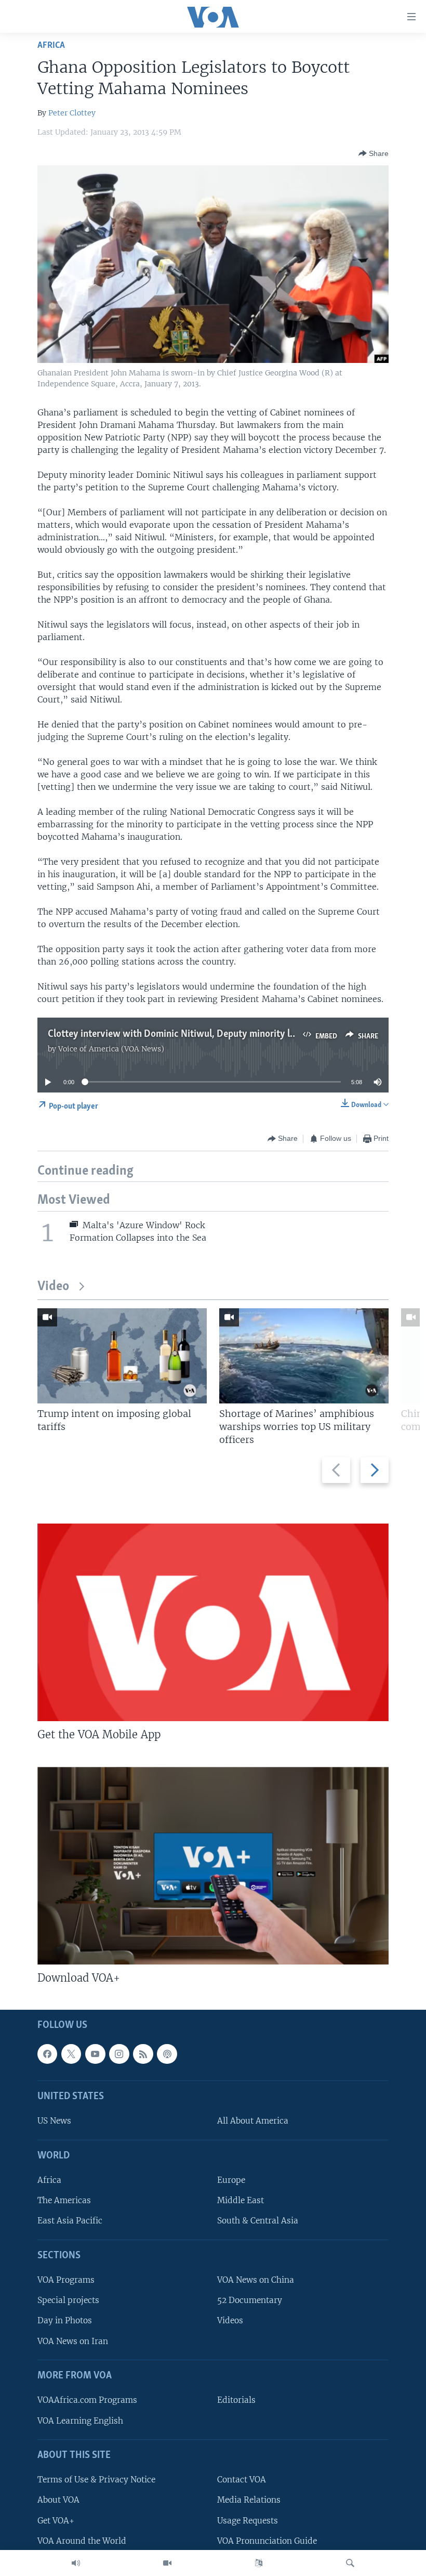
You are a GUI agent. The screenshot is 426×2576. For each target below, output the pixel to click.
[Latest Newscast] (76, 2563)
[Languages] (259, 2563)
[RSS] (143, 2054)
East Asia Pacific (70, 2221)
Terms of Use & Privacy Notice (96, 2480)
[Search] (350, 2563)
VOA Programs (66, 2280)
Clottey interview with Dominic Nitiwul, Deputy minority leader (180, 1034)
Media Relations (249, 2500)
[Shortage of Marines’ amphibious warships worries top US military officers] (304, 1356)
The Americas (64, 2200)
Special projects (68, 2300)
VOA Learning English (80, 2421)
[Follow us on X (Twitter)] (71, 2054)
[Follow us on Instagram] (119, 2054)
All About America (253, 2121)
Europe (231, 2180)
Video (53, 1287)
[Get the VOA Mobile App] (213, 1622)
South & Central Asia (258, 2221)
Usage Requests (248, 2521)
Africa (51, 45)
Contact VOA (242, 2480)
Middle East (241, 2200)
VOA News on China (256, 2280)
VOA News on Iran (73, 2341)
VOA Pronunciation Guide (267, 2541)
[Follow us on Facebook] (47, 2054)
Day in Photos (65, 2321)
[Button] (374, 153)
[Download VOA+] (213, 1866)
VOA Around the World (82, 2541)
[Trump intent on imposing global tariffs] (122, 1356)
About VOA (58, 2500)
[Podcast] (167, 2054)
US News (54, 2121)
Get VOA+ (56, 2521)
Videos (230, 2321)
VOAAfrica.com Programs (87, 2400)
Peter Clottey (72, 113)
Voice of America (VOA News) (111, 1049)
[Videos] (167, 2563)
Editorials (236, 2400)
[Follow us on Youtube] (95, 2054)
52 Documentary (250, 2300)
